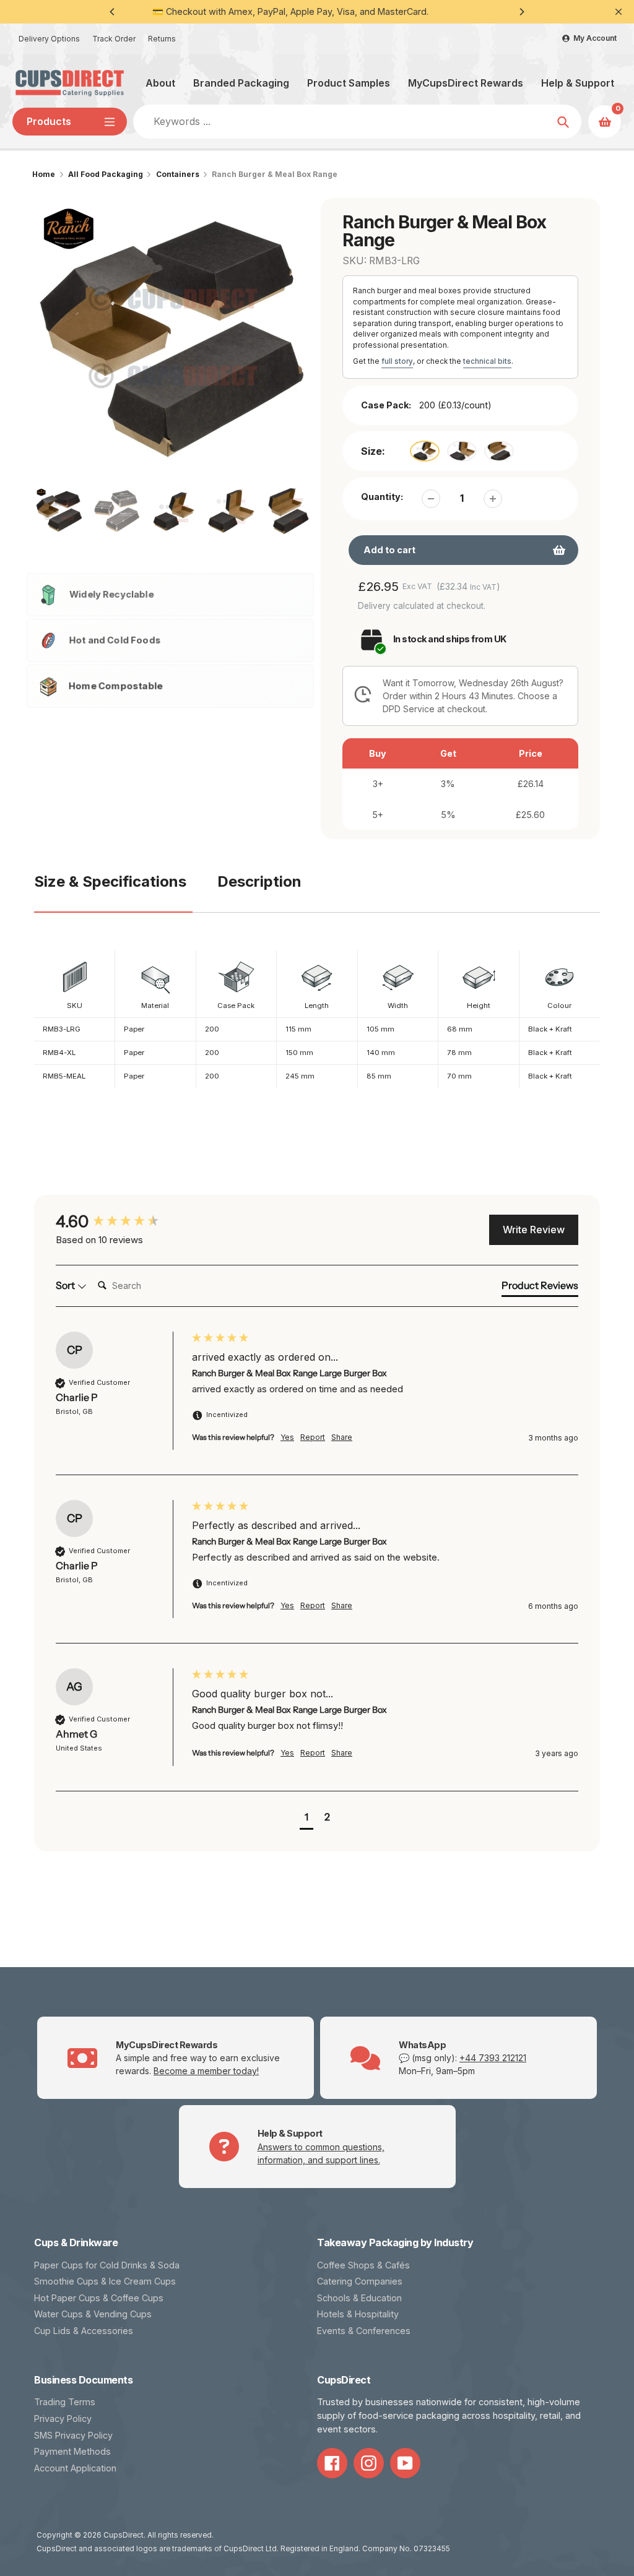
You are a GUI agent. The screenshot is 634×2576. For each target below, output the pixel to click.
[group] (121, 1221)
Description (259, 881)
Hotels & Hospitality (358, 2314)
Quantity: (382, 497)
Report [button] (313, 1437)
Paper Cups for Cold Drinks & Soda (107, 2265)
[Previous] (113, 12)
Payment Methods (72, 2451)
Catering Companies (360, 2281)
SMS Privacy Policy (73, 2435)
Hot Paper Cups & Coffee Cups (99, 2298)
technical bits (487, 361)
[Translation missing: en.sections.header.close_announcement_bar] (619, 12)
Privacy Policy (63, 2419)
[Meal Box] (499, 451)
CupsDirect (124, 2535)
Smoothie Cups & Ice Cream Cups (105, 2281)
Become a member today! (206, 2071)
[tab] (540, 1288)
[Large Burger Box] (425, 451)
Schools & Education (359, 2298)
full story (397, 361)
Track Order (114, 39)
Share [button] (342, 1437)
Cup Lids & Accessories (84, 2331)
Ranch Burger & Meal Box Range (275, 174)
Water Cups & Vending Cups (93, 2314)
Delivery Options (49, 39)
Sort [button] (66, 1285)
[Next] (521, 12)
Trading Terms (65, 2402)
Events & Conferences (364, 2331)
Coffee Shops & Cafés (363, 2265)
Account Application (75, 2468)
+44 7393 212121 (493, 2058)
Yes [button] (287, 1437)
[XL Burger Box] (462, 451)
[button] (306, 1818)
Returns (162, 39)
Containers (178, 174)
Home (44, 174)
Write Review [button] (534, 1230)
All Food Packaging (106, 174)
